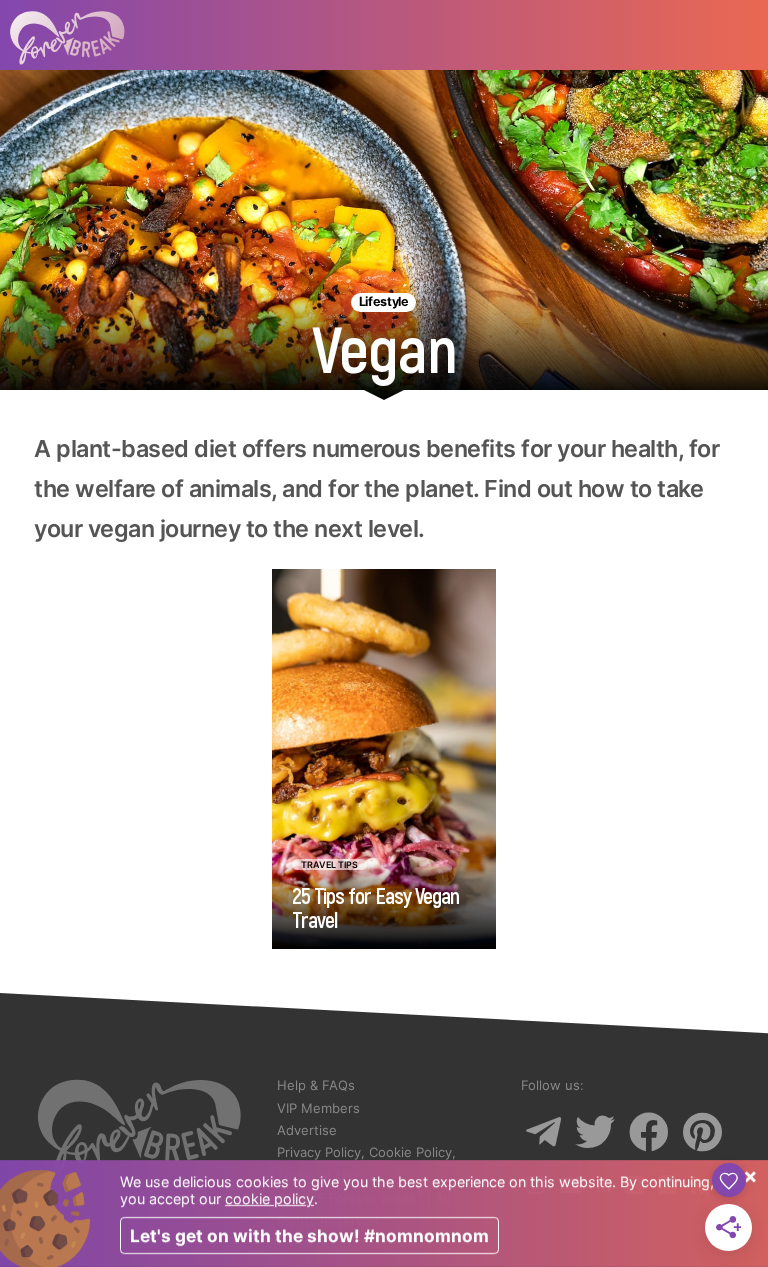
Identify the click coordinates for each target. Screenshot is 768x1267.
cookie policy (269, 1198)
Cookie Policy (410, 1152)
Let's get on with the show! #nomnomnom (309, 1235)
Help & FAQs (316, 1085)
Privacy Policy (319, 1152)
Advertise (307, 1130)
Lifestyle (384, 301)
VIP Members (318, 1108)
